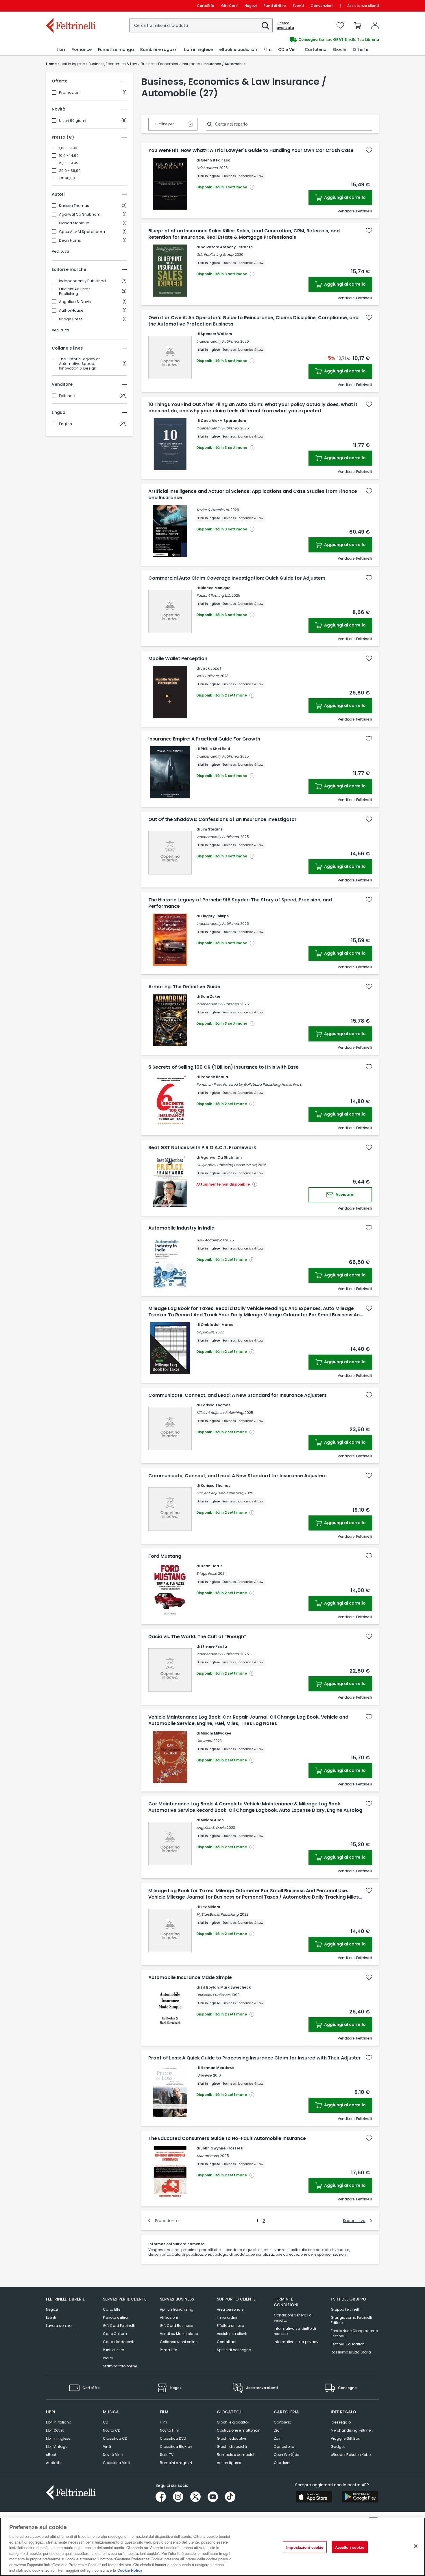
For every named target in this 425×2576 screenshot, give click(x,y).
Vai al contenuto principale (70, 6)
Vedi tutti (60, 251)
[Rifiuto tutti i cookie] (416, 2546)
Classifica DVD (173, 2438)
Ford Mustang (165, 1556)
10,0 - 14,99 (69, 156)
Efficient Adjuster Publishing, (220, 1413)
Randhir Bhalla (214, 1077)
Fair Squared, (207, 168)
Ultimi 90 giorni (73, 121)
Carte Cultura (115, 2334)
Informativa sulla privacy (296, 2342)
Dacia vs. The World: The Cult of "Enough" (197, 1637)
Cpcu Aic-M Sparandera (82, 232)
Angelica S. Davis (75, 302)
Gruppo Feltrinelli (345, 2309)
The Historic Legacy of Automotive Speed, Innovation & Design (79, 364)
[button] (265, 26)
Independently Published (82, 281)
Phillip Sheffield (215, 749)
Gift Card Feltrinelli (119, 2326)
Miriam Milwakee (216, 1733)
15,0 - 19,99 (69, 163)
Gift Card (229, 6)
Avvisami (344, 1195)
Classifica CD (115, 2438)
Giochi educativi (231, 2438)
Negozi (251, 6)
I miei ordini (227, 2317)
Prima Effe (168, 2350)
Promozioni (70, 93)
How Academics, (210, 1240)
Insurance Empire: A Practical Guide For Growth (204, 739)
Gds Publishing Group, (215, 255)
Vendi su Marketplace (179, 2334)
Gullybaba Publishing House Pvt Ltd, (227, 1165)
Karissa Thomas (74, 206)
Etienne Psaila (214, 1646)
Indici (108, 2358)
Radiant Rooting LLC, (214, 595)
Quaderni (282, 2463)
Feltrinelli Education (348, 2344)
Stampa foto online (120, 2366)
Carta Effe (112, 2309)
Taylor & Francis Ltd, (213, 510)
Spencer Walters (216, 334)
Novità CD (112, 2430)
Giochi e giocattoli (233, 2422)
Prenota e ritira (115, 2317)
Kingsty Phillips (215, 916)
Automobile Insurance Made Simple (190, 1978)
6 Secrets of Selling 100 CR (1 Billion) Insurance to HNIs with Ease (223, 1067)
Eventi (298, 6)
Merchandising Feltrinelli (352, 2430)
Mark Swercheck (235, 1987)
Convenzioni (322, 6)
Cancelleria (284, 2447)
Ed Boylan (210, 1987)
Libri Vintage (57, 2447)
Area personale (230, 2309)
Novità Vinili (113, 2455)
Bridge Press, (207, 1573)
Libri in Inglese (58, 2438)
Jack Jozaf (211, 668)
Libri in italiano (59, 2422)
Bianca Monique (74, 223)
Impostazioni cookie (305, 2547)
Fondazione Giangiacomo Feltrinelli (354, 2333)
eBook (51, 2455)
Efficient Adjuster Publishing (74, 291)
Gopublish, (205, 1332)
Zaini (278, 2438)
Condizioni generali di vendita (293, 2318)
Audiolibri (54, 2463)
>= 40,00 (67, 178)
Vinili (107, 2447)
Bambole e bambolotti (237, 2455)
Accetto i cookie (350, 2547)
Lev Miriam (210, 1907)
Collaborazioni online (179, 2342)
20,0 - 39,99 (70, 171)
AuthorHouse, (208, 2156)
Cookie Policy (130, 2570)
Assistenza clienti (363, 6)
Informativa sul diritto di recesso (295, 2331)
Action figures (229, 2463)
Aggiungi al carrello (344, 197)
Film (163, 2422)
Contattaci (227, 2342)
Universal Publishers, (214, 1995)
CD (106, 2422)
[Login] (375, 25)
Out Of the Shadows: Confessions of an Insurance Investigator (222, 820)
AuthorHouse (71, 310)
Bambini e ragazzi (176, 2463)
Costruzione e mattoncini (239, 2430)
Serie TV (167, 2455)
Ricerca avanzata (285, 25)
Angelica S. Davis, (211, 1828)
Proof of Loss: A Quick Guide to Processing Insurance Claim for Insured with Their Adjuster (255, 2058)
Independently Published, (218, 341)
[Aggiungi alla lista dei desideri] (369, 150)
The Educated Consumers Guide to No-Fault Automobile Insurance (227, 2138)
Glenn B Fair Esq (216, 160)
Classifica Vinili (117, 2463)
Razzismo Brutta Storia (351, 2352)
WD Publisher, (208, 676)
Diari (278, 2430)
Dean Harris (70, 240)
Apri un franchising (177, 2309)
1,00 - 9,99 (68, 148)
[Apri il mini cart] (358, 25)
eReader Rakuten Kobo (351, 2455)
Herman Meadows (217, 2068)
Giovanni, (204, 1741)
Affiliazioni (169, 2317)
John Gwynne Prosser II (222, 2148)
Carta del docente (119, 2342)
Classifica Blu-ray (176, 2447)
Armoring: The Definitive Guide (184, 987)
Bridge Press (71, 319)
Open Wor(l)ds (287, 2455)
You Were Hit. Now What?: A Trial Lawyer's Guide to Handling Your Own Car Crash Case (251, 150)
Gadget (338, 2447)
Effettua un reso (230, 2326)
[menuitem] (61, 50)
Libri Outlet (55, 2430)
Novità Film (170, 2430)
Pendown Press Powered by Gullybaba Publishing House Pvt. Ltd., (251, 1084)
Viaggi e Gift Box (345, 2438)
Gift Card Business (176, 2326)
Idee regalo (341, 2422)
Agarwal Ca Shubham (80, 214)
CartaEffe (206, 6)
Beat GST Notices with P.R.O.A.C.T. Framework (202, 1148)
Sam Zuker (210, 996)
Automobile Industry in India (181, 1228)
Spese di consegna (234, 2350)
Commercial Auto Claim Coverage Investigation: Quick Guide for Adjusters (237, 578)
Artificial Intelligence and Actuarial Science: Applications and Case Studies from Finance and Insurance (253, 495)
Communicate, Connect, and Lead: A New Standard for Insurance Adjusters (238, 1395)
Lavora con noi (59, 2326)
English (65, 424)
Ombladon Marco (217, 1325)
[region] (212, 2547)
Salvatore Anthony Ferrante (227, 247)
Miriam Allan (212, 1820)
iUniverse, (204, 2075)
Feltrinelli (67, 396)
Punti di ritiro (275, 6)
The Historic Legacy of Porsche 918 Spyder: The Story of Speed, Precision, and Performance (240, 903)
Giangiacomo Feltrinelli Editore (351, 2320)
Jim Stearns (212, 829)
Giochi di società (232, 2447)
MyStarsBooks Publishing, (218, 1914)
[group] (296, 40)
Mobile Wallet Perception (178, 659)
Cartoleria (283, 2422)
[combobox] (201, 25)
